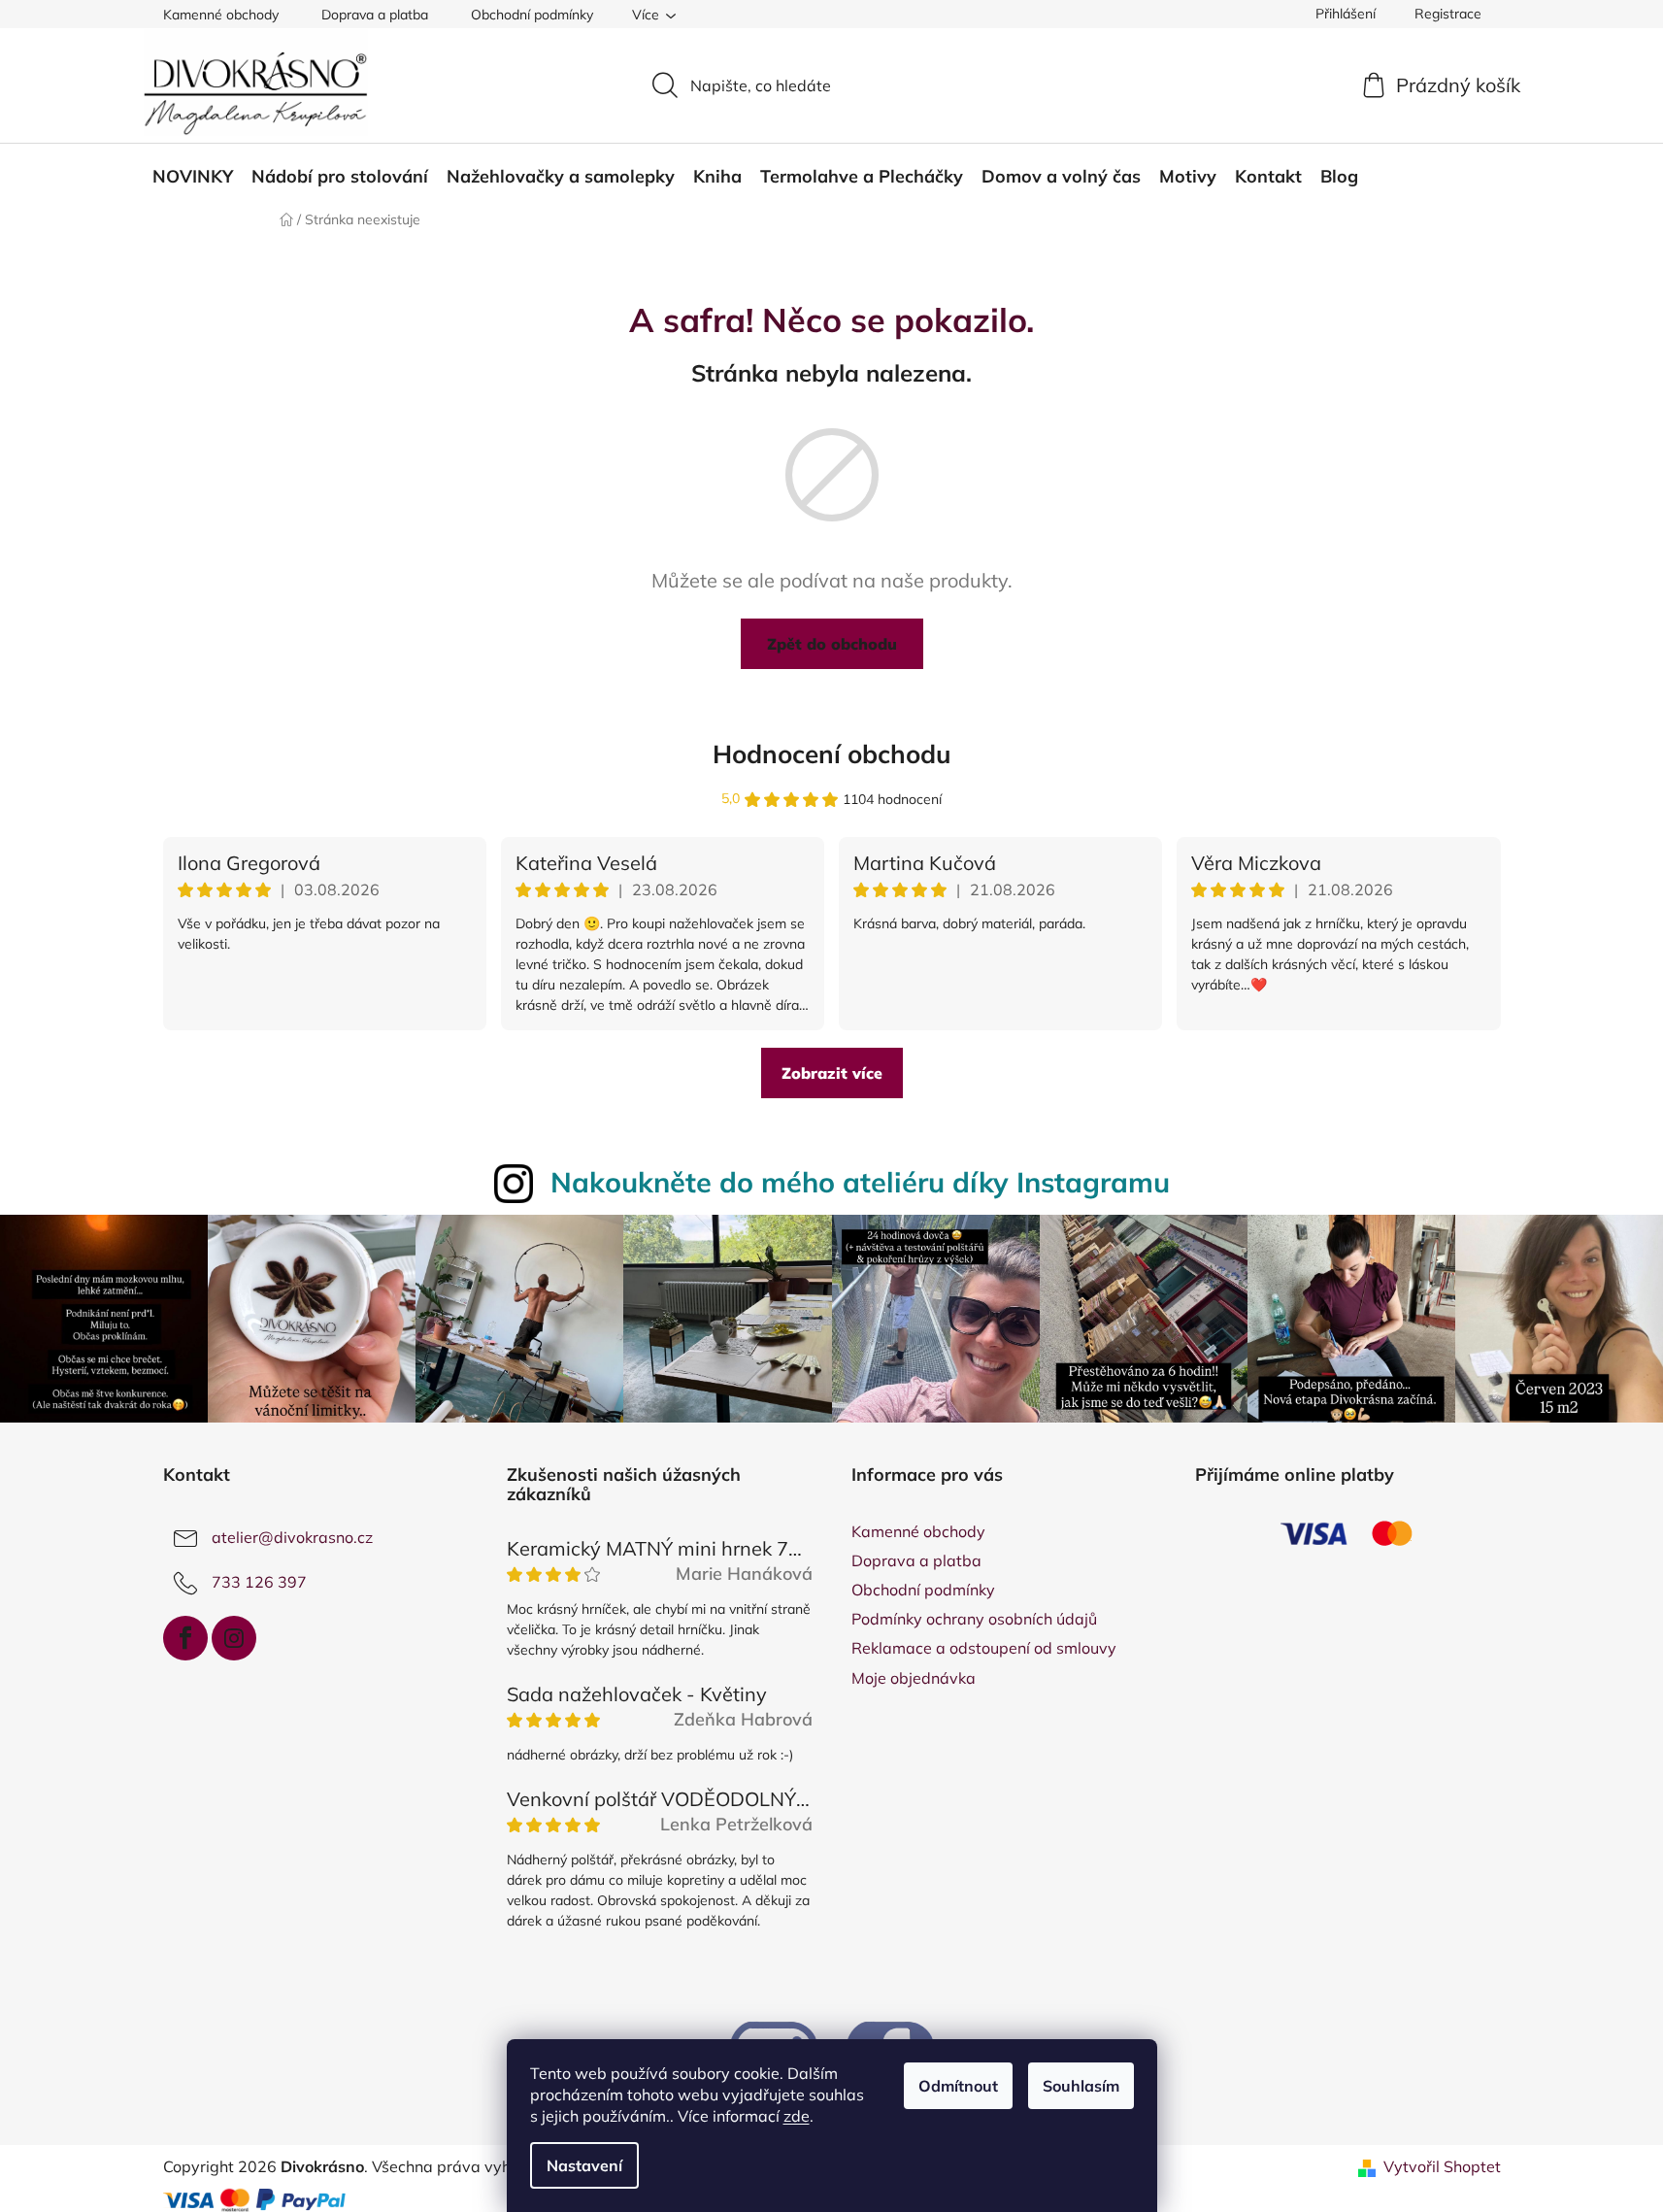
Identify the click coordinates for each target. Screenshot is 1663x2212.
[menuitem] (193, 177)
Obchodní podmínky (532, 15)
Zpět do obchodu (832, 644)
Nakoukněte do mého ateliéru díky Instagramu (860, 1182)
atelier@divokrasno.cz (292, 1537)
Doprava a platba (375, 15)
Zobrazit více (832, 1073)
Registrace (1448, 14)
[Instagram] (234, 1638)
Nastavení (584, 2165)
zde (797, 2116)
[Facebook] (185, 1638)
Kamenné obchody (221, 15)
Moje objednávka (914, 1678)
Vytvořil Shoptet (1442, 2166)
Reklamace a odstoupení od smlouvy (984, 1648)
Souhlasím (1081, 2086)
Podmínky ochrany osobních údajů (974, 1619)
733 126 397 (259, 1582)
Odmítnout (958, 2086)
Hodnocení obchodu (832, 754)
